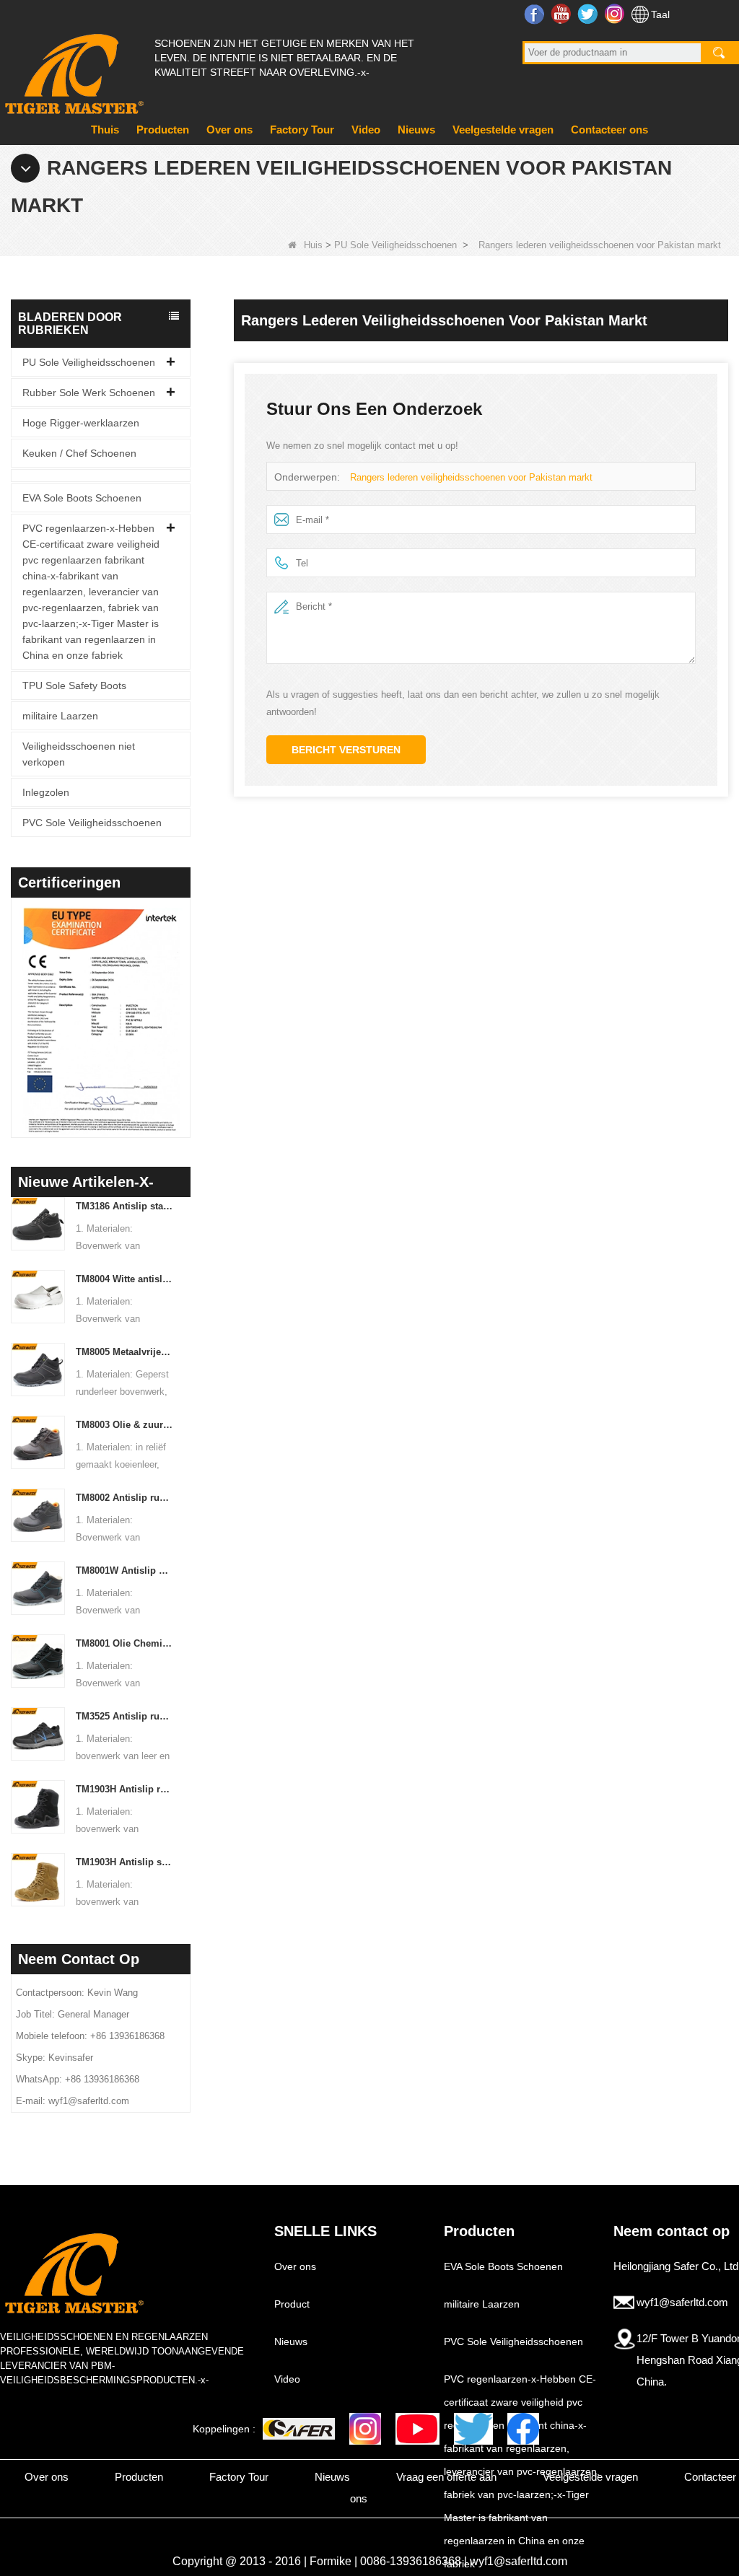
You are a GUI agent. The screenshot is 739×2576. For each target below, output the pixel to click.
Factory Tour (302, 130)
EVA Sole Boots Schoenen (82, 498)
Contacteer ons (609, 130)
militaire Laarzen (60, 716)
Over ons (229, 130)
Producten (163, 130)
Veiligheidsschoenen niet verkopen (79, 754)
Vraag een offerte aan (446, 2477)
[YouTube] (417, 2429)
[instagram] (365, 2429)
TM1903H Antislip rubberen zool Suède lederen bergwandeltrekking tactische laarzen (124, 1789)
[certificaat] (101, 1021)
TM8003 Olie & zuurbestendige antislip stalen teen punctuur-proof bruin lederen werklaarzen (124, 1425)
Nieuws (416, 130)
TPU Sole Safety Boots (74, 685)
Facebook (536, 14)
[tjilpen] (473, 2429)
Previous (17, 1003)
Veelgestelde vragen (503, 130)
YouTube (563, 14)
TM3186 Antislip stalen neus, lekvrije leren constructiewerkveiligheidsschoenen (124, 1206)
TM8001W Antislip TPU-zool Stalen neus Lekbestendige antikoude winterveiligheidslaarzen (124, 1570)
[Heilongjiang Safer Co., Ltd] (72, 68)
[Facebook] (523, 2429)
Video (366, 130)
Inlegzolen (46, 792)
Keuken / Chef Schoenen (79, 453)
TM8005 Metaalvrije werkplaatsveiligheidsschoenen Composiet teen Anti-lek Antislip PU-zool (124, 1352)
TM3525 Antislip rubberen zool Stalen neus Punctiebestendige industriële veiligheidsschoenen (124, 1716)
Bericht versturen (346, 750)
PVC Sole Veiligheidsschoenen (92, 823)
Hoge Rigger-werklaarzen (81, 423)
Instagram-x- (616, 14)
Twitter (589, 14)
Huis (313, 245)
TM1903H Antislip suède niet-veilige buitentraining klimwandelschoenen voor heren (124, 1862)
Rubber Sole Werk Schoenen (89, 393)
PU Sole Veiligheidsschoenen (395, 245)
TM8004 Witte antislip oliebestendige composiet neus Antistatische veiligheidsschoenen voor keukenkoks (124, 1279)
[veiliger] (299, 2429)
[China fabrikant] (101, 476)
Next (185, 1003)
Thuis (105, 130)
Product (292, 2304)
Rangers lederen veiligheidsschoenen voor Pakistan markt (471, 477)
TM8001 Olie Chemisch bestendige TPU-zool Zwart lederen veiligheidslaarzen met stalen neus (124, 1643)
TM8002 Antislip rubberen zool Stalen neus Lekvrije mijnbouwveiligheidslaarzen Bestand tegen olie (124, 1498)
